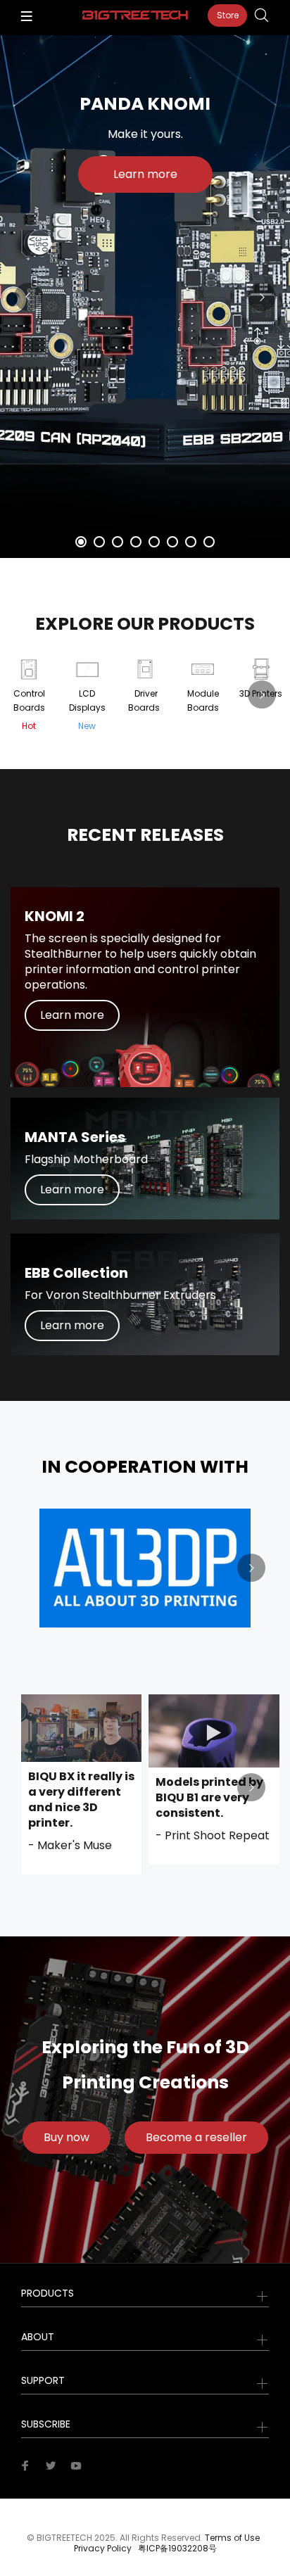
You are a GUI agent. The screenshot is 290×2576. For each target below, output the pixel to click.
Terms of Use (232, 2538)
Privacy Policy (103, 2548)
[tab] (81, 542)
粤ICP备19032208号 (177, 2548)
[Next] (262, 297)
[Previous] (28, 297)
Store (228, 15)
